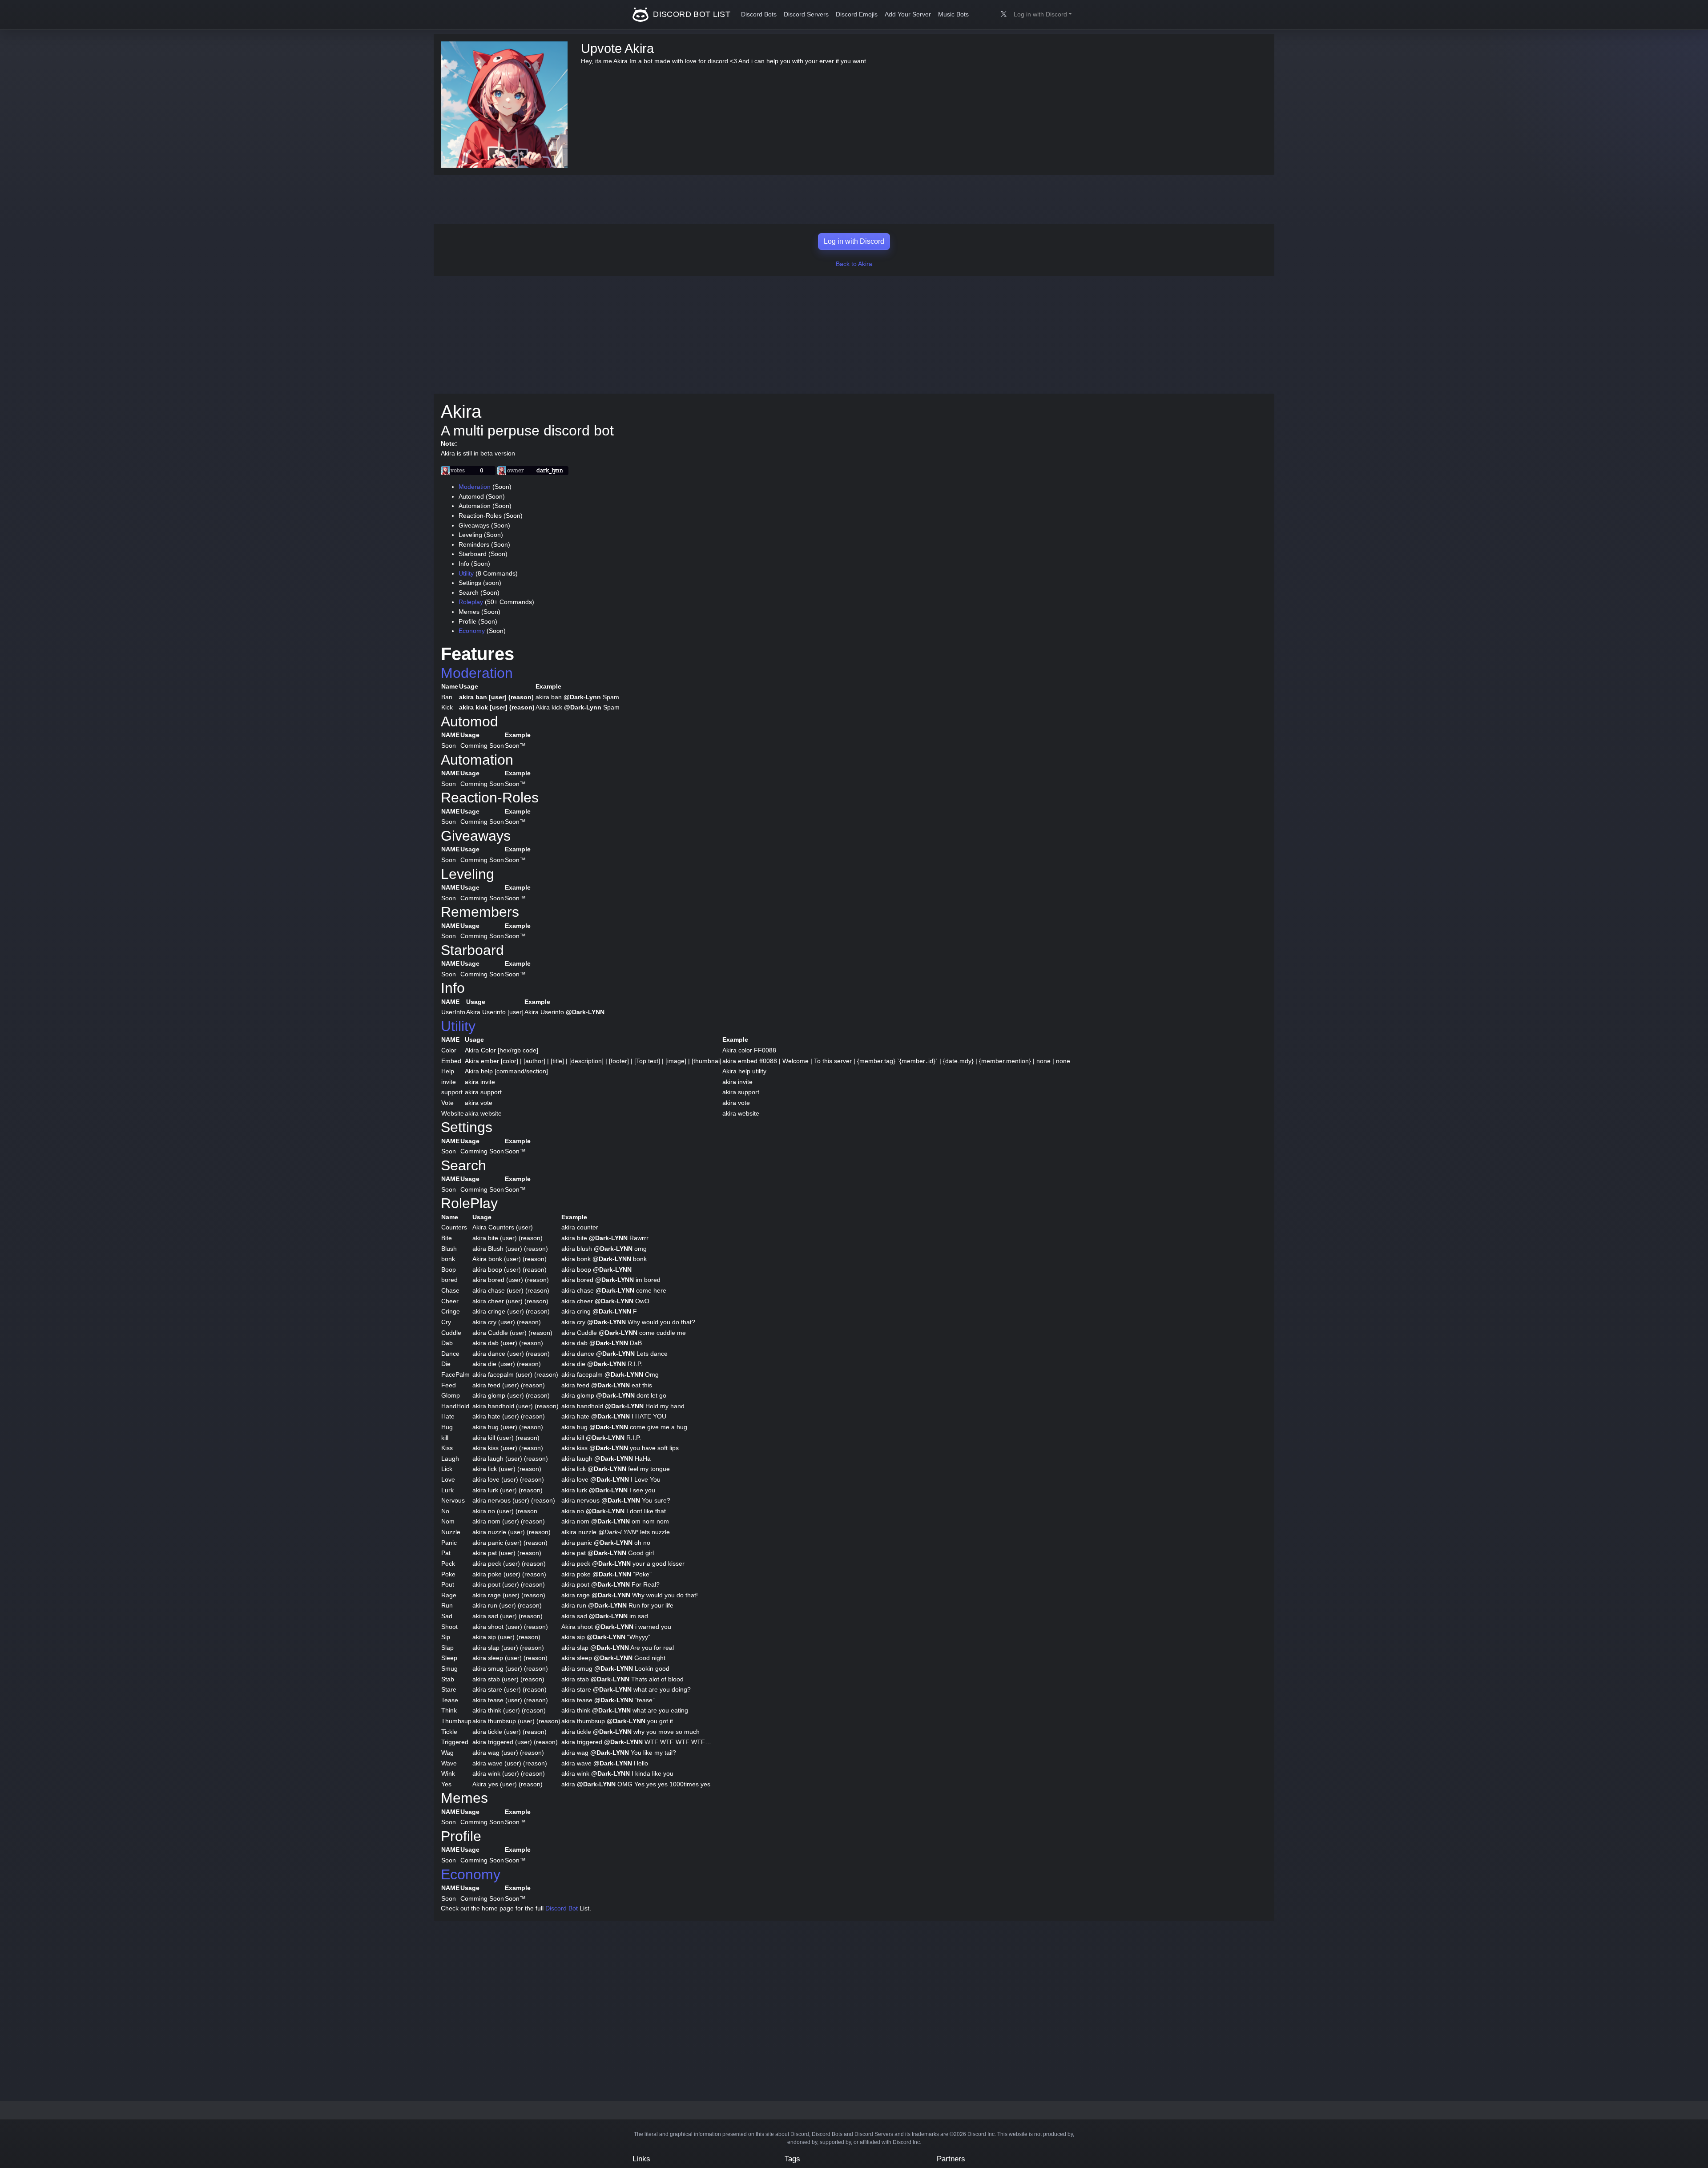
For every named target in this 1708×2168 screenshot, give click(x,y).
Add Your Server (908, 14)
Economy (472, 631)
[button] (1043, 15)
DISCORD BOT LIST (691, 14)
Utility (466, 573)
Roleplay (471, 602)
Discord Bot (562, 1908)
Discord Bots (759, 14)
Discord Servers (806, 14)
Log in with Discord (854, 241)
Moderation (475, 487)
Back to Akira (854, 264)
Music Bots (953, 14)
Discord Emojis (857, 14)
